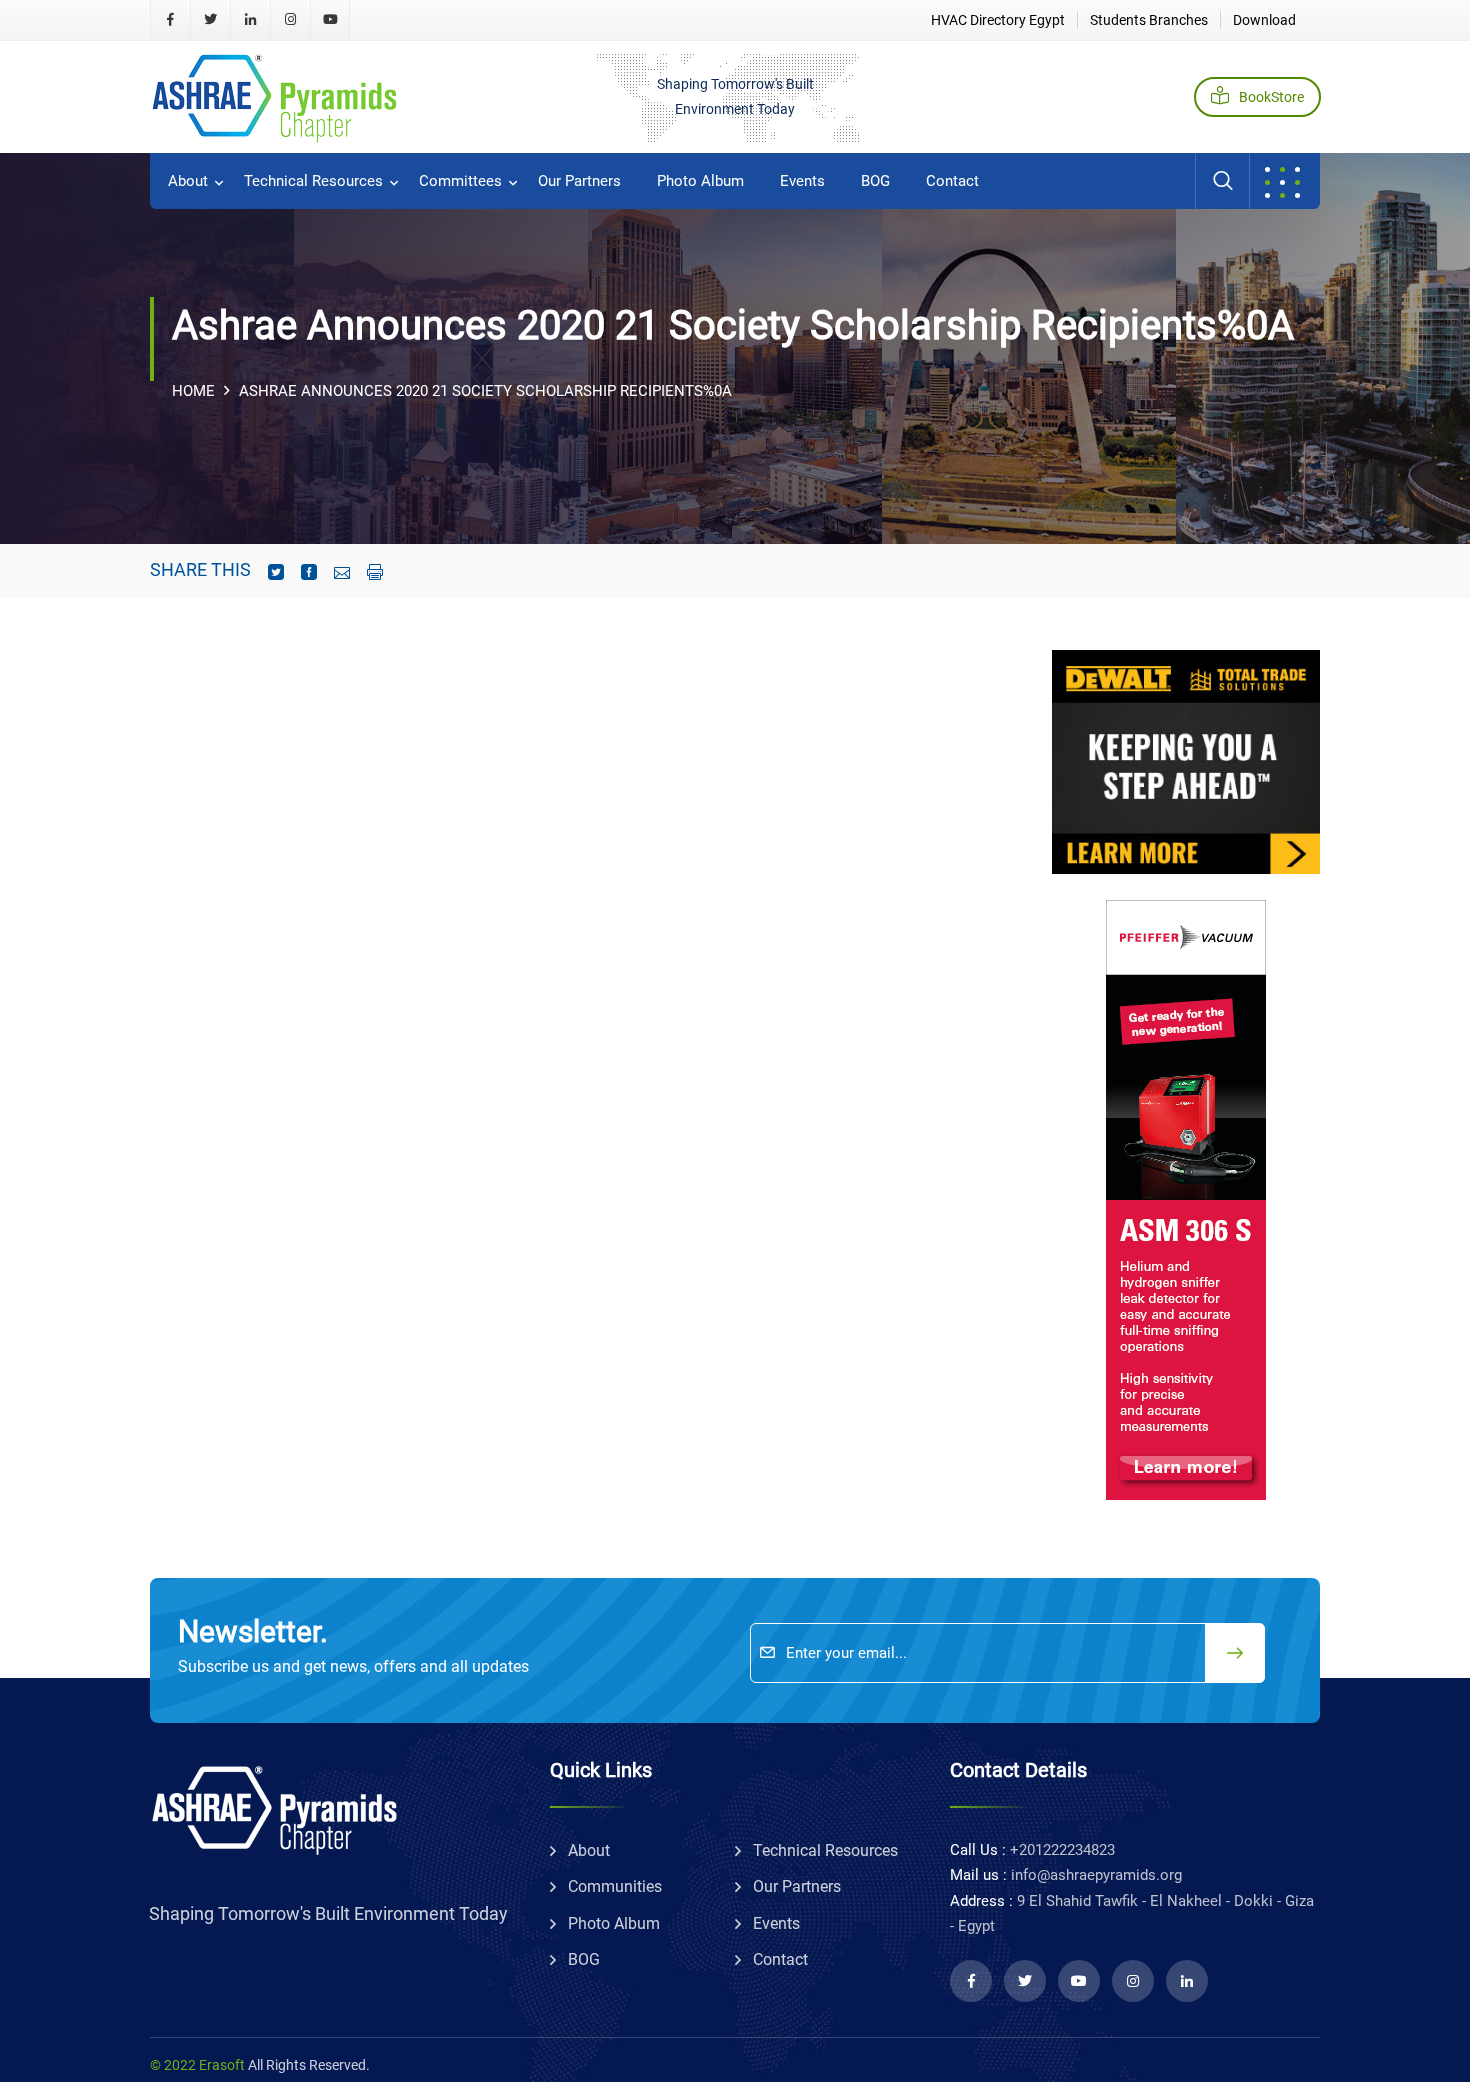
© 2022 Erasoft (197, 2065)
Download (1264, 20)
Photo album (700, 181)
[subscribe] (1235, 1653)
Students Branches (1149, 20)
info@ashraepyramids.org (1096, 1875)
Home (193, 391)
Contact (952, 181)
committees (460, 181)
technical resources (313, 181)
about (188, 181)
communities (615, 1886)
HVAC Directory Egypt (998, 20)
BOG (875, 181)
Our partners (579, 181)
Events (802, 181)
